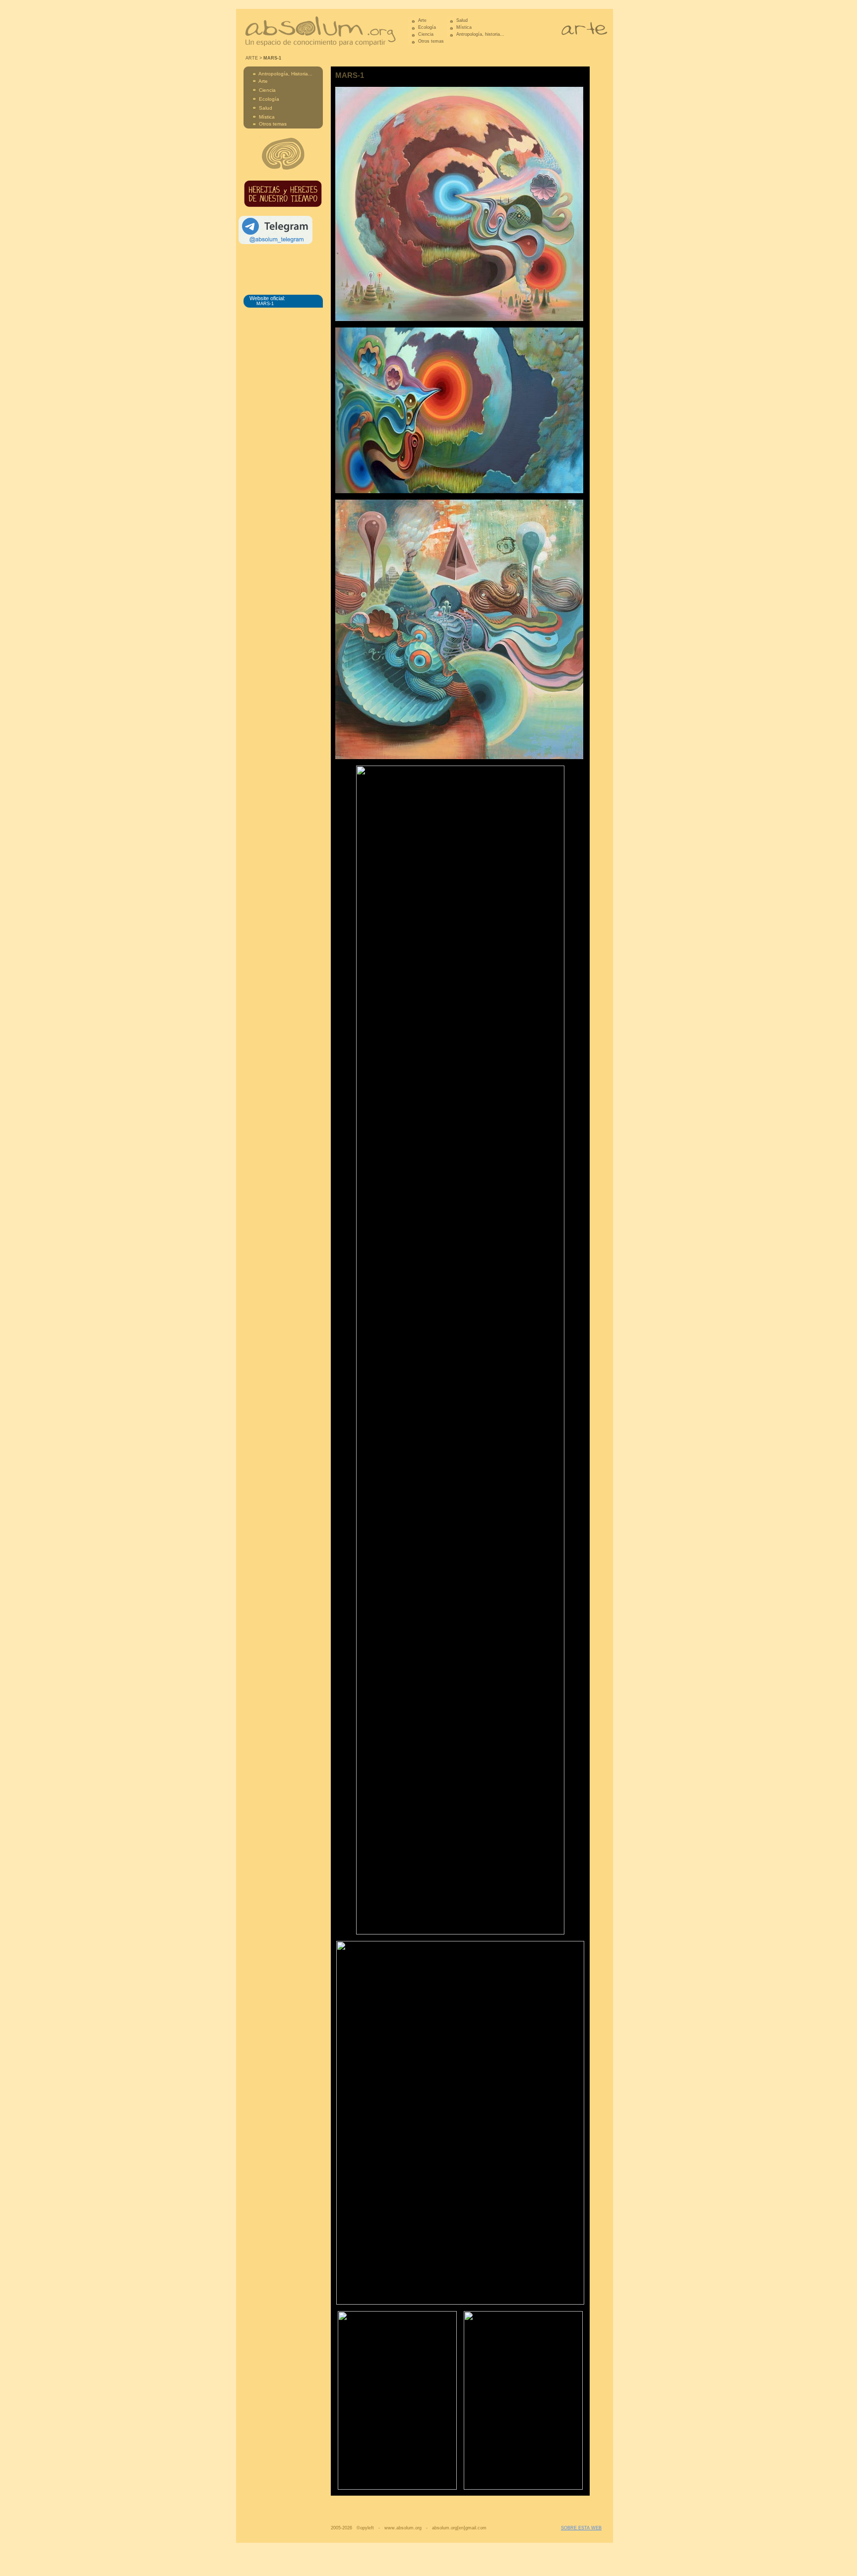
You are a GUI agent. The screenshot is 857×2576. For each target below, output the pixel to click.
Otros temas (431, 41)
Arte (422, 20)
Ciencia (426, 34)
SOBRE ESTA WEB (581, 2528)
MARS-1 (265, 304)
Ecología (427, 27)
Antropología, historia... (480, 34)
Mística (464, 27)
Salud (462, 20)
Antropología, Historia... (285, 74)
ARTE (252, 58)
